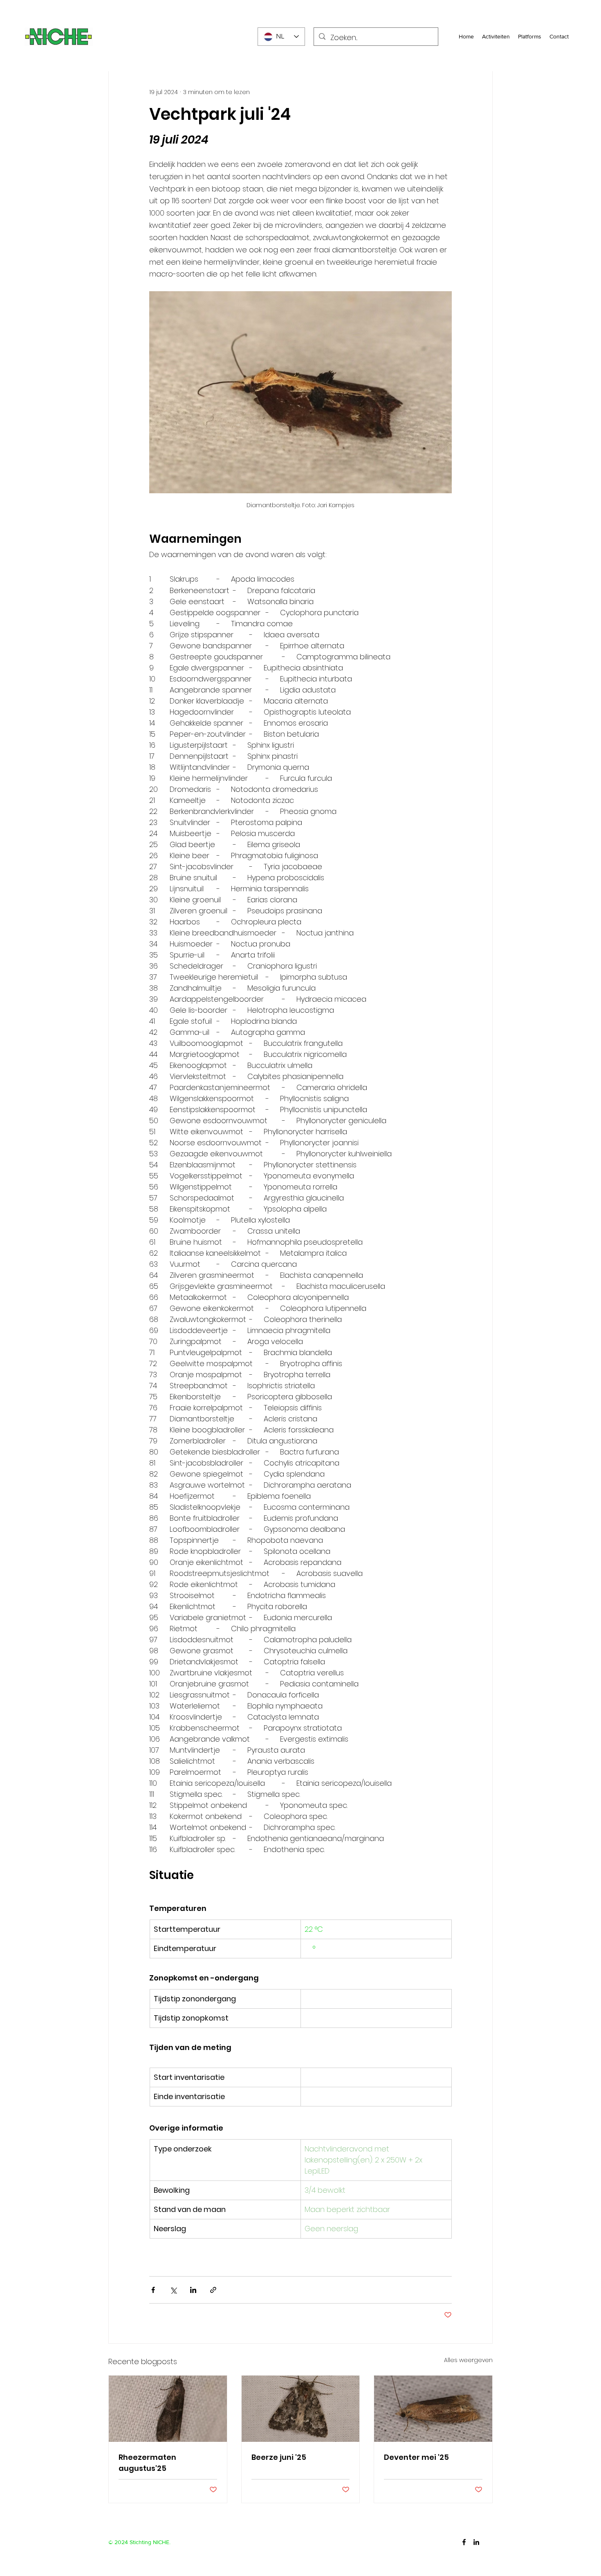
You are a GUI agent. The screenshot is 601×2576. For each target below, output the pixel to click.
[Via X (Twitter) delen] (173, 2290)
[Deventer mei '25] (433, 2409)
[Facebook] (464, 2542)
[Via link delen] (213, 2290)
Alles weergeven (468, 2360)
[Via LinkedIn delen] (193, 2290)
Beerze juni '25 (279, 2457)
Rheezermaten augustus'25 (147, 2463)
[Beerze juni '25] (301, 2409)
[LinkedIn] (476, 2542)
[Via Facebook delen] (153, 2290)
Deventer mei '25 (416, 2457)
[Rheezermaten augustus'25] (168, 2409)
